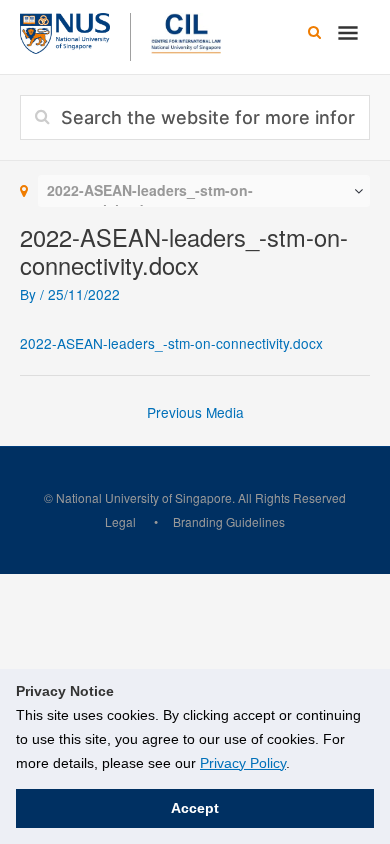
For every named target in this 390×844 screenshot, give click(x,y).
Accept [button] (195, 808)
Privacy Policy (243, 763)
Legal (120, 521)
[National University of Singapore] (65, 31)
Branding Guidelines (229, 521)
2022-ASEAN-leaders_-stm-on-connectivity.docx (171, 343)
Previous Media (195, 412)
